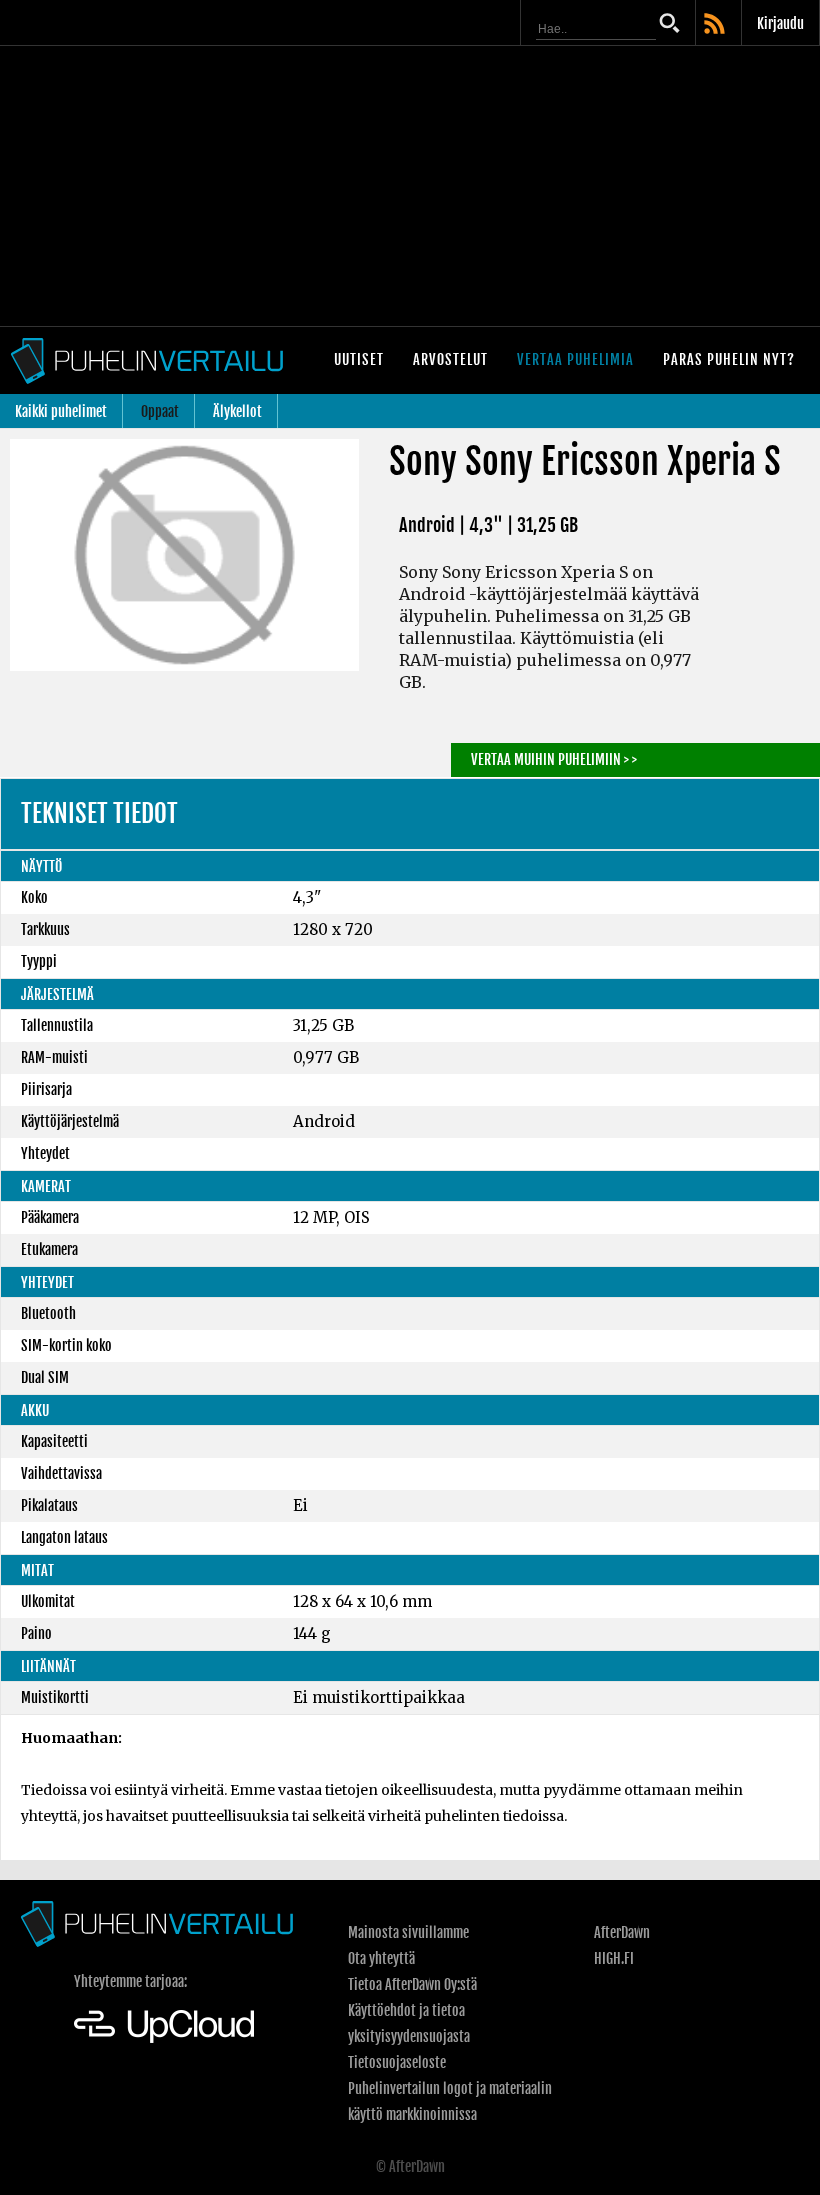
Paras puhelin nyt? (729, 359)
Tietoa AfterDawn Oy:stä (412, 1984)
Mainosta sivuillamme (408, 1932)
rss (716, 25)
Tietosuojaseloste (397, 2062)
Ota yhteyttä (381, 1958)
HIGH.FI (614, 1958)
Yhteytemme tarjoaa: (130, 1981)
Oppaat (160, 411)
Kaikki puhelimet (61, 411)
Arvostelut (450, 359)
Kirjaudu (780, 23)
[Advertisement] (410, 186)
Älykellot (237, 411)
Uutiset (359, 359)
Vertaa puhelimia (575, 359)
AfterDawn (622, 1932)
